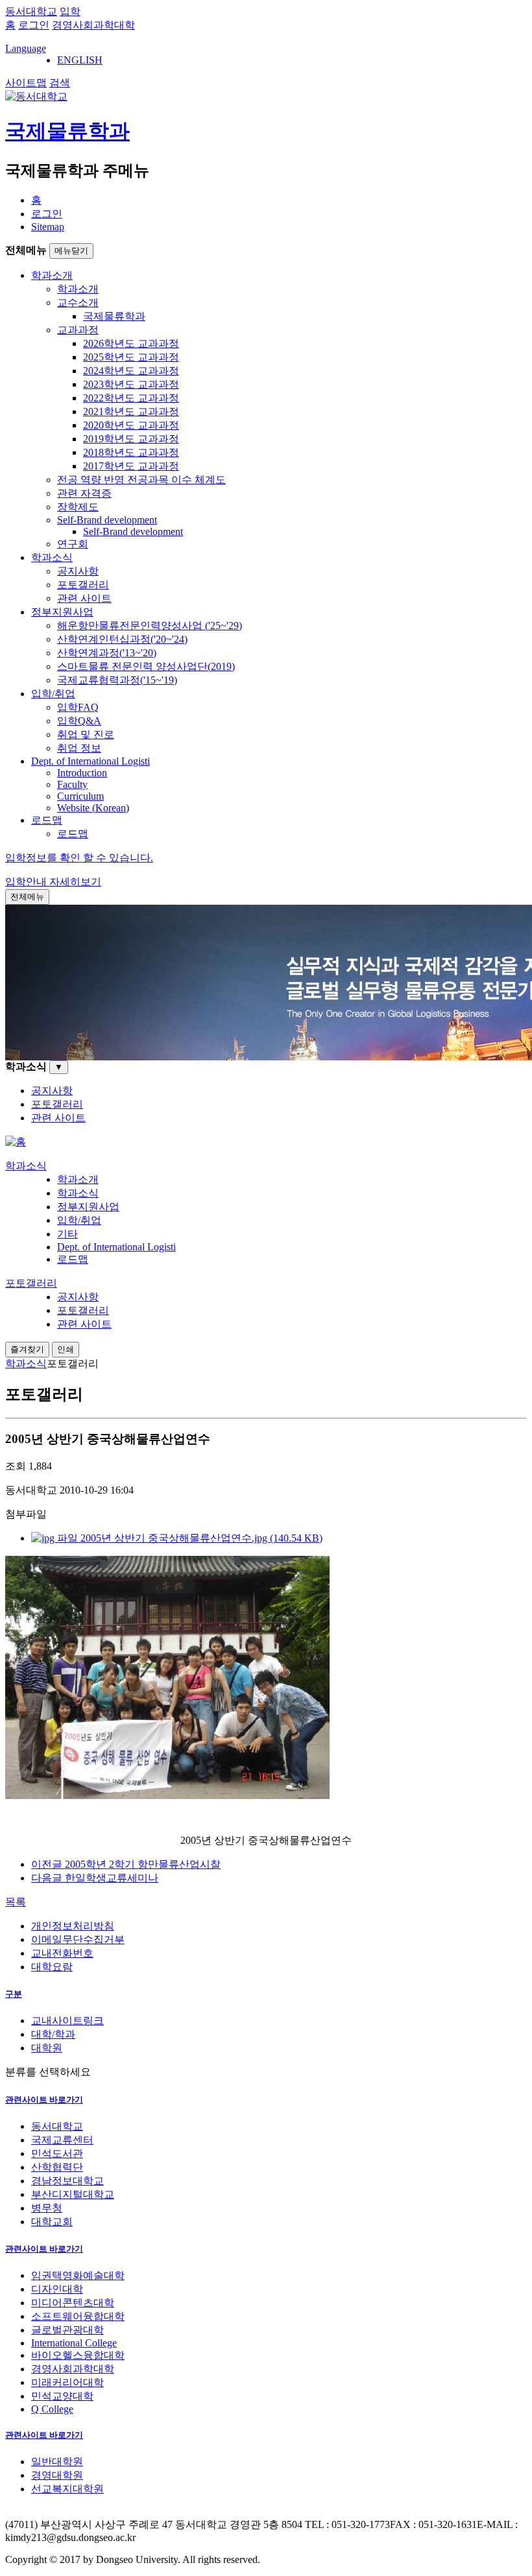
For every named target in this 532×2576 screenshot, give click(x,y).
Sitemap (48, 227)
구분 (14, 1994)
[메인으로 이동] (16, 1142)
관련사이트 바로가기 (44, 2100)
